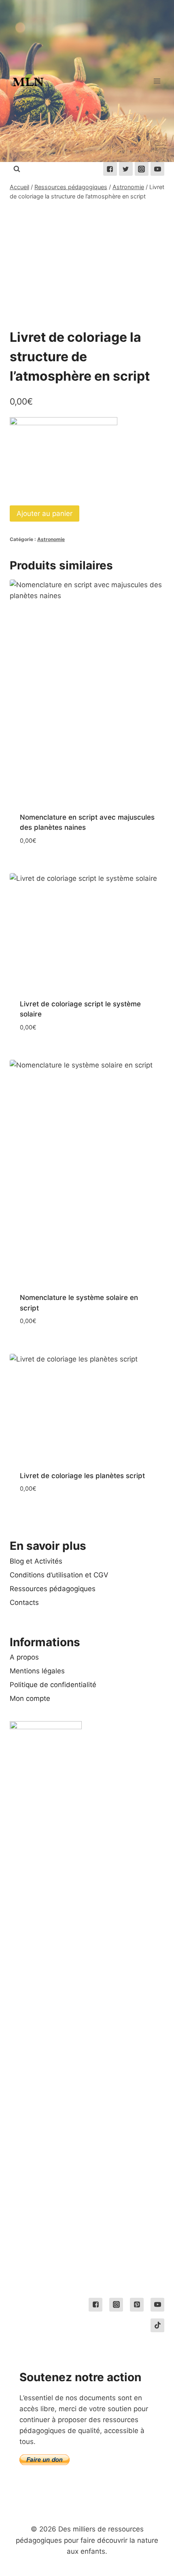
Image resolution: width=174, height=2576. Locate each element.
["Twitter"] (126, 169)
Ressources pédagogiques (53, 1589)
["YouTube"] (157, 169)
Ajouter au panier (45, 513)
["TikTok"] (157, 2325)
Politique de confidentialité (53, 1685)
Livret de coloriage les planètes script (82, 1476)
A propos (24, 1657)
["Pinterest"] (137, 2305)
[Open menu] (157, 81)
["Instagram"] (142, 169)
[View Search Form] (17, 169)
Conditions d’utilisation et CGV (59, 1575)
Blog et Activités (36, 1561)
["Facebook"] (110, 169)
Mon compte (30, 1698)
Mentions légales (37, 1671)
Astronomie (51, 539)
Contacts (24, 1602)
